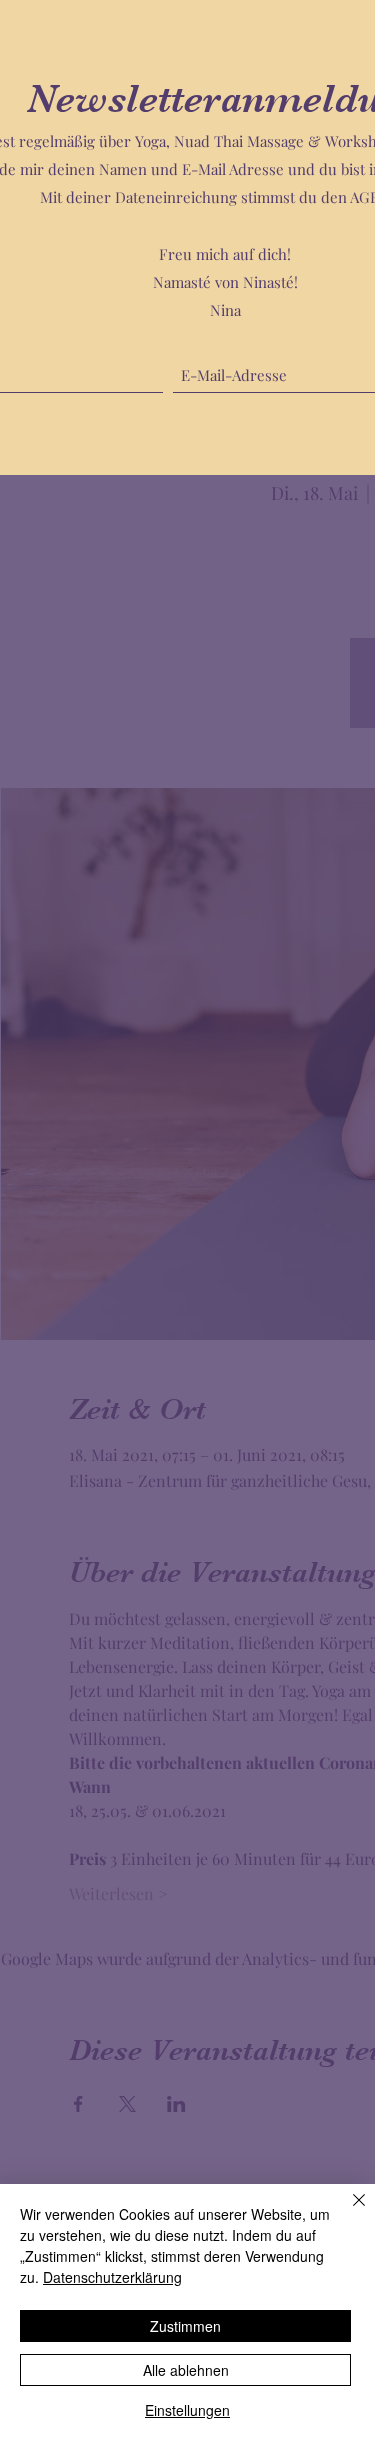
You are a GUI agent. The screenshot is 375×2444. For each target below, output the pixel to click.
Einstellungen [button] (187, 2410)
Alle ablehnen (186, 2370)
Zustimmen (185, 2326)
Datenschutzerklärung (112, 2277)
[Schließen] (347, 2212)
